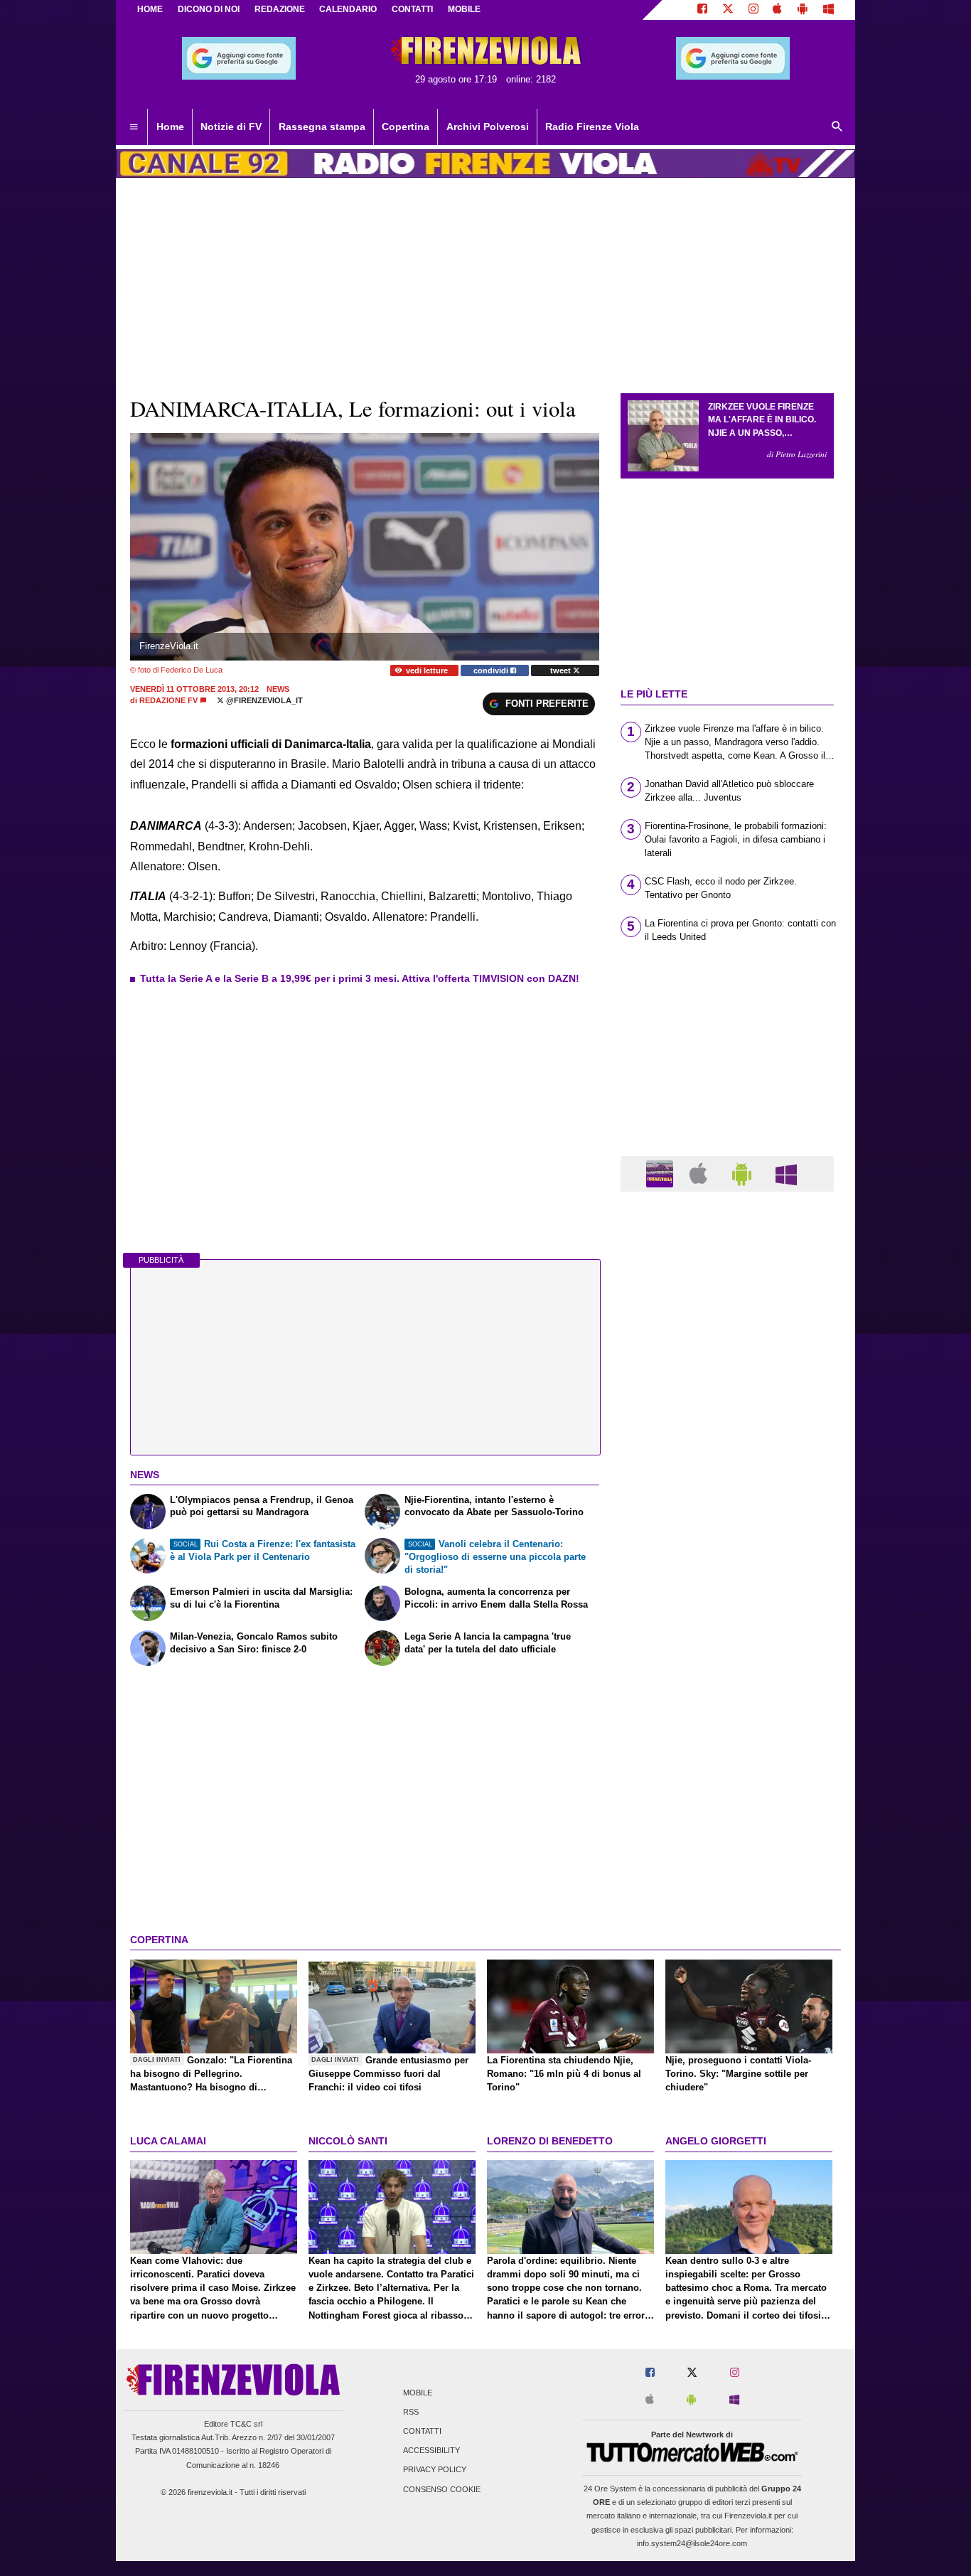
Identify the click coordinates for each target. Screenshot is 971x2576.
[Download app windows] (828, 10)
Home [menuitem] (170, 127)
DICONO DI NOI (209, 9)
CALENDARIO (348, 9)
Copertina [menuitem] (406, 127)
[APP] (662, 1173)
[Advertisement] (727, 1754)
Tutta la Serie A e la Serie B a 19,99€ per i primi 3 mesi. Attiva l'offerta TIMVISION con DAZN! (360, 978)
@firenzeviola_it (263, 700)
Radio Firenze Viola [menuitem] (592, 127)
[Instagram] (753, 10)
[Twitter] (728, 10)
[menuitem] (134, 127)
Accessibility (431, 2451)
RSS (411, 2412)
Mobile (418, 2393)
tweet (562, 670)
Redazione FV (168, 700)
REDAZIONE (280, 9)
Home (150, 9)
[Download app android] (803, 10)
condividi (492, 670)
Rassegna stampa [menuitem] (322, 127)
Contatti (422, 2431)
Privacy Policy (435, 2470)
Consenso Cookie (442, 2489)
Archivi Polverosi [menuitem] (488, 127)
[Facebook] (702, 10)
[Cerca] (837, 127)
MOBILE (464, 9)
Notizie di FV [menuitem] (231, 127)
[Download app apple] (778, 10)
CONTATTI (412, 9)
